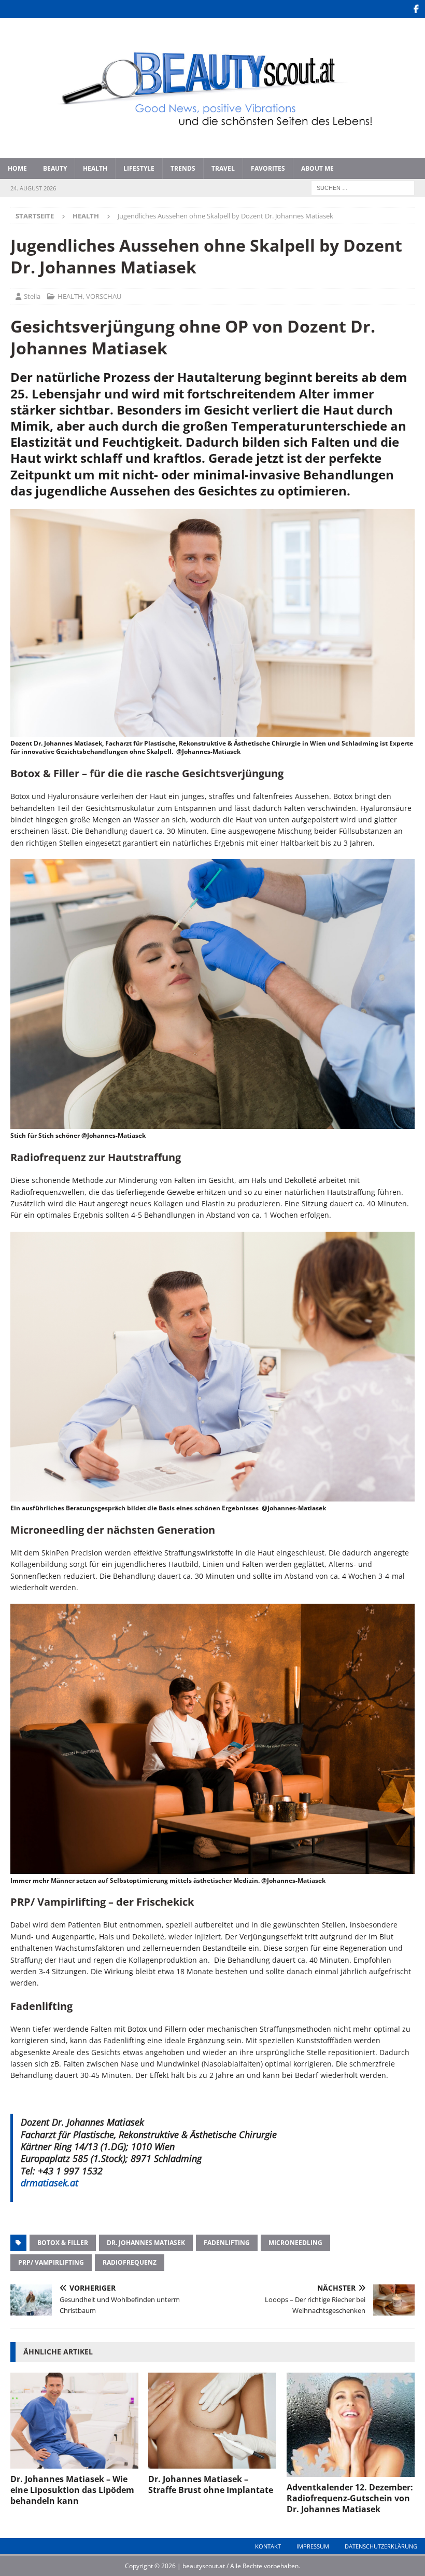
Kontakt (268, 2546)
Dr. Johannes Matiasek (146, 2243)
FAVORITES (268, 168)
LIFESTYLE (139, 168)
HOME (17, 168)
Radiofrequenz (130, 2262)
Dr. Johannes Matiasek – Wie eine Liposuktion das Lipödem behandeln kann (72, 2490)
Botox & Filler (63, 2243)
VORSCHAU (104, 296)
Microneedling (295, 2243)
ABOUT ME (317, 168)
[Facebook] (416, 9)
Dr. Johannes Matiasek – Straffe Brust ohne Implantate (211, 2484)
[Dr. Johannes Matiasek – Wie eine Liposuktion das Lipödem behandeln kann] (74, 2421)
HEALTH (95, 168)
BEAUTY (55, 168)
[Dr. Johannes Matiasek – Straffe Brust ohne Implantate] (212, 2421)
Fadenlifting (227, 2243)
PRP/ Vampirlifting (51, 2262)
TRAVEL (223, 168)
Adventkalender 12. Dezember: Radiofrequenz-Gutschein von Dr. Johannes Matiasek (350, 2498)
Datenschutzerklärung (381, 2546)
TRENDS (183, 168)
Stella (32, 296)
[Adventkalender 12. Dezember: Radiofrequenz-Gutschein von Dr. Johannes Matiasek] (351, 2425)
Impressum (313, 2546)
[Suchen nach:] (363, 187)
